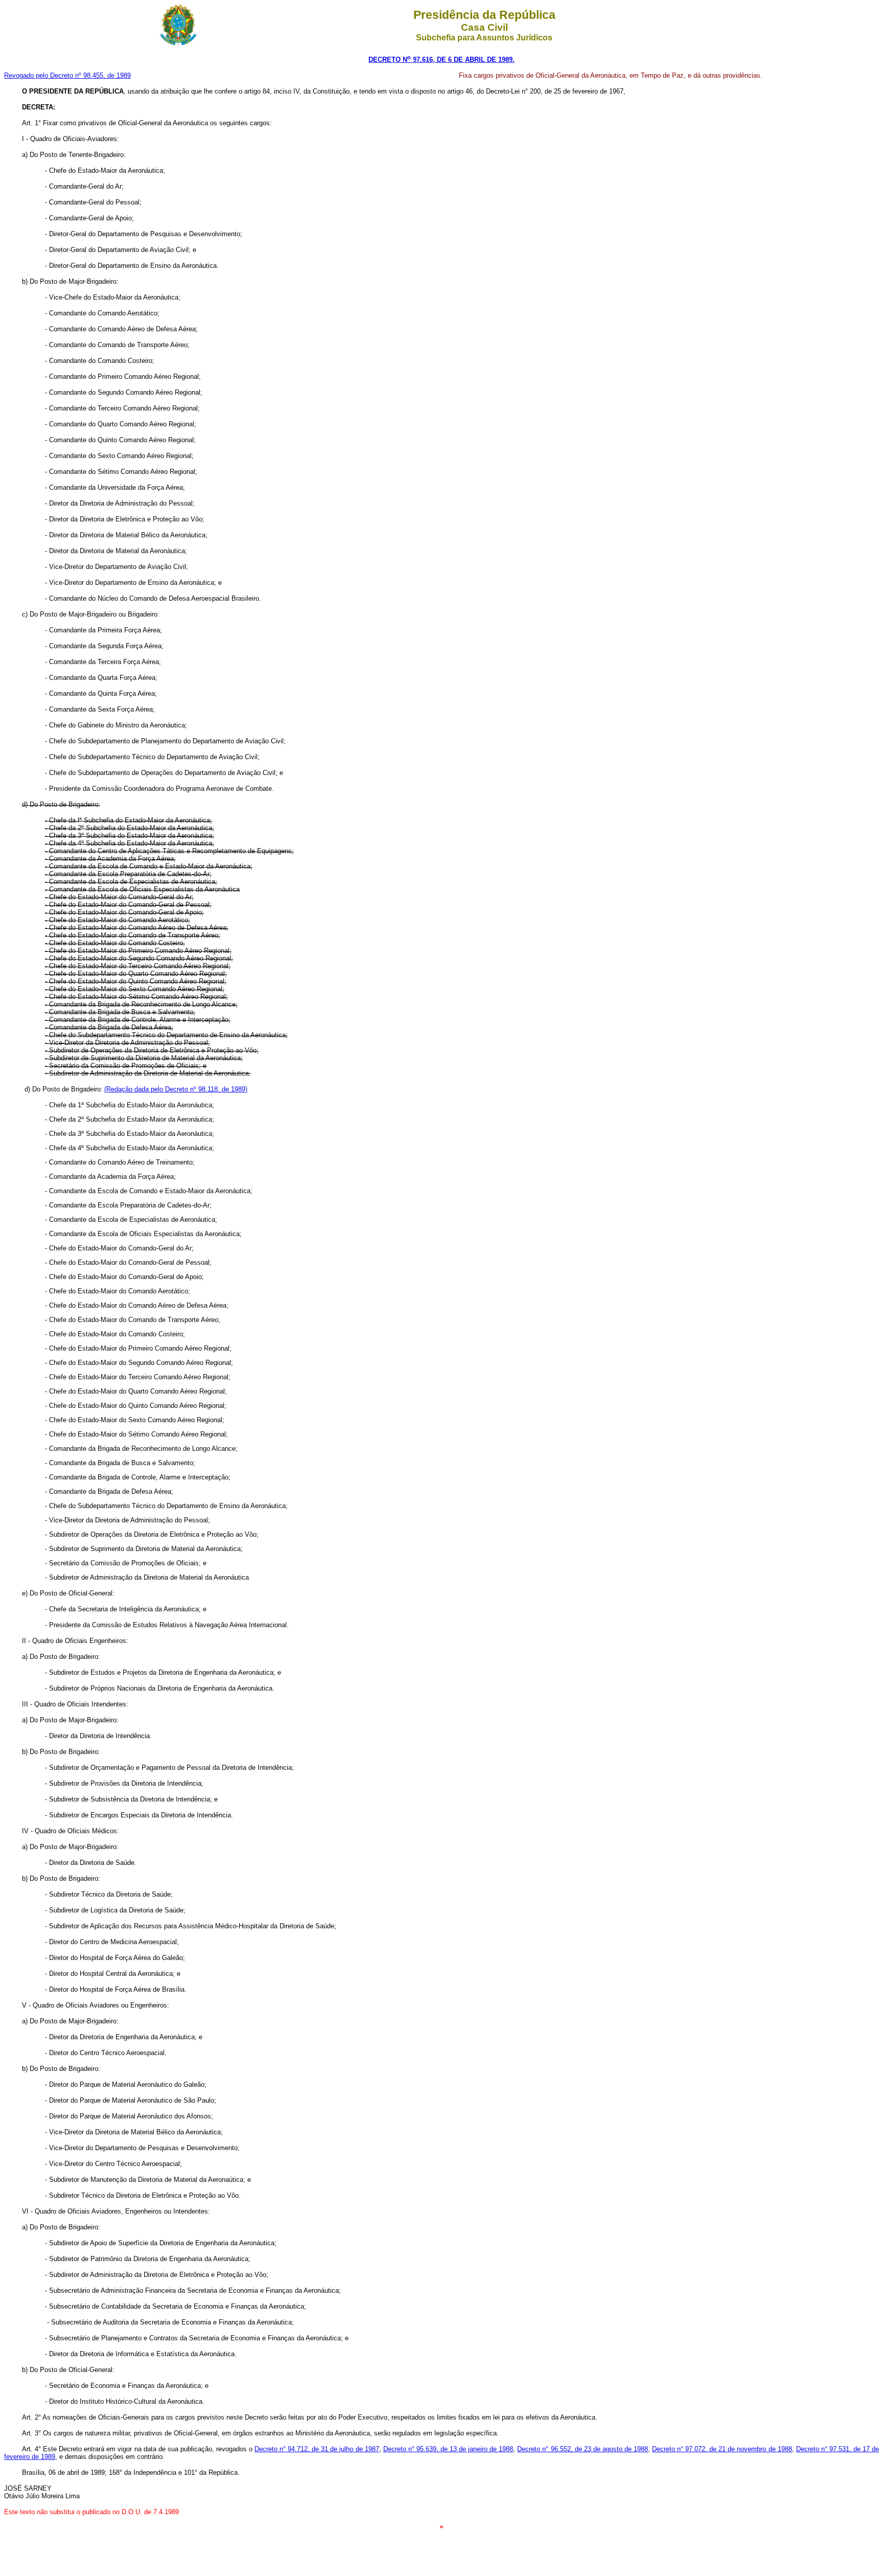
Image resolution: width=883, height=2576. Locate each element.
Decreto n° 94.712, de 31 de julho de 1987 (317, 2449)
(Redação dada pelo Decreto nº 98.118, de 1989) (176, 1089)
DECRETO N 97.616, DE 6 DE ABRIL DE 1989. (441, 60)
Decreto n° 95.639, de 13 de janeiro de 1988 (448, 2449)
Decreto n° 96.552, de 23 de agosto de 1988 (583, 2449)
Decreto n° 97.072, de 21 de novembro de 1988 (722, 2449)
